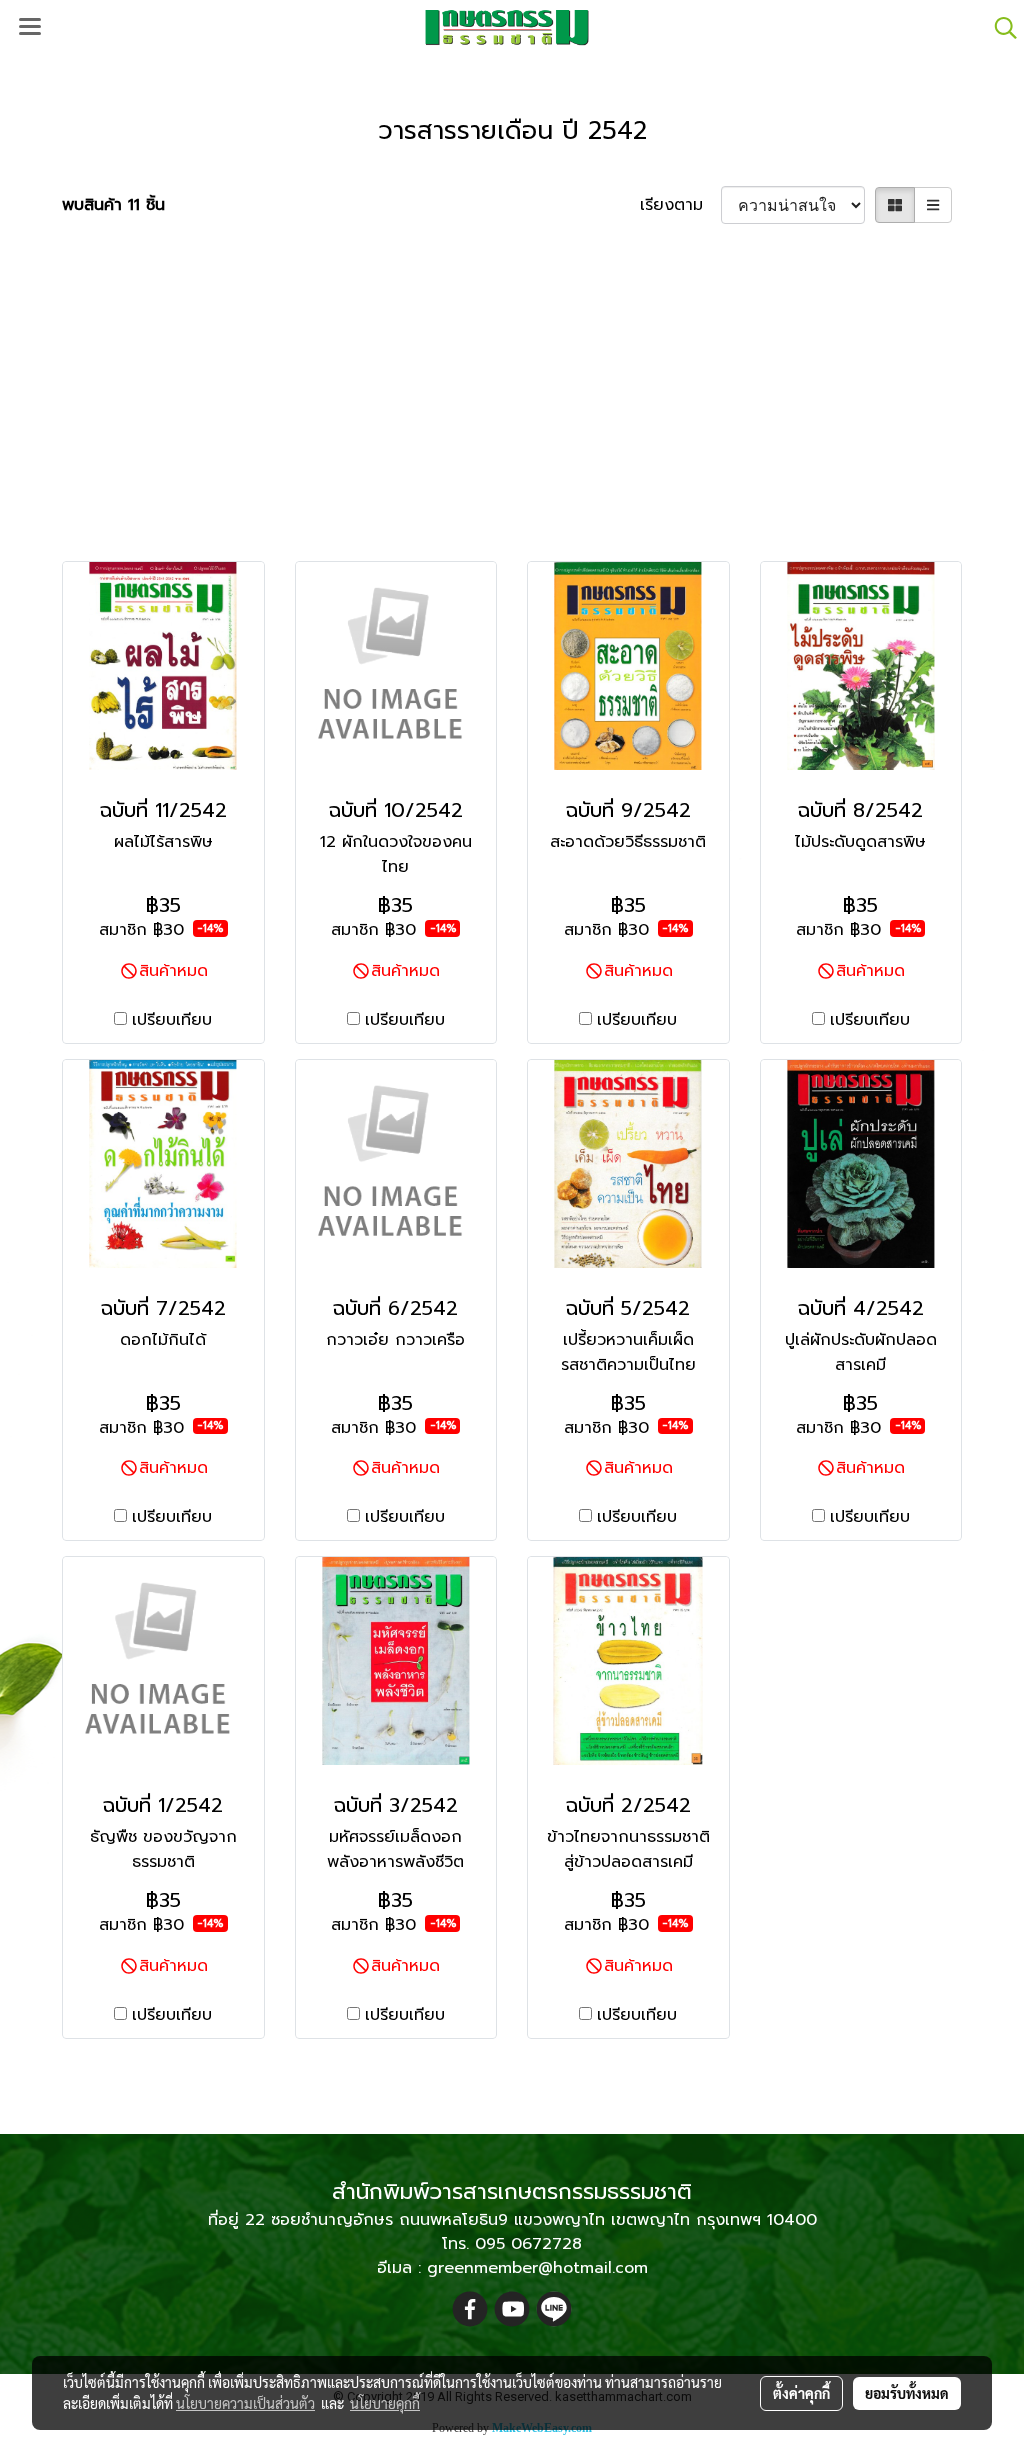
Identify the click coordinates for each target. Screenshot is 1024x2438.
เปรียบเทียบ (172, 1020)
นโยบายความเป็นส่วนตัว (245, 2403)
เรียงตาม (680, 205)
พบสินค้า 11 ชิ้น (113, 205)
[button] (999, 28)
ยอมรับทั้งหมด (907, 2393)
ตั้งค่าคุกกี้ (801, 2393)
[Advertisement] (512, 391)
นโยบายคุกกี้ (385, 2403)
